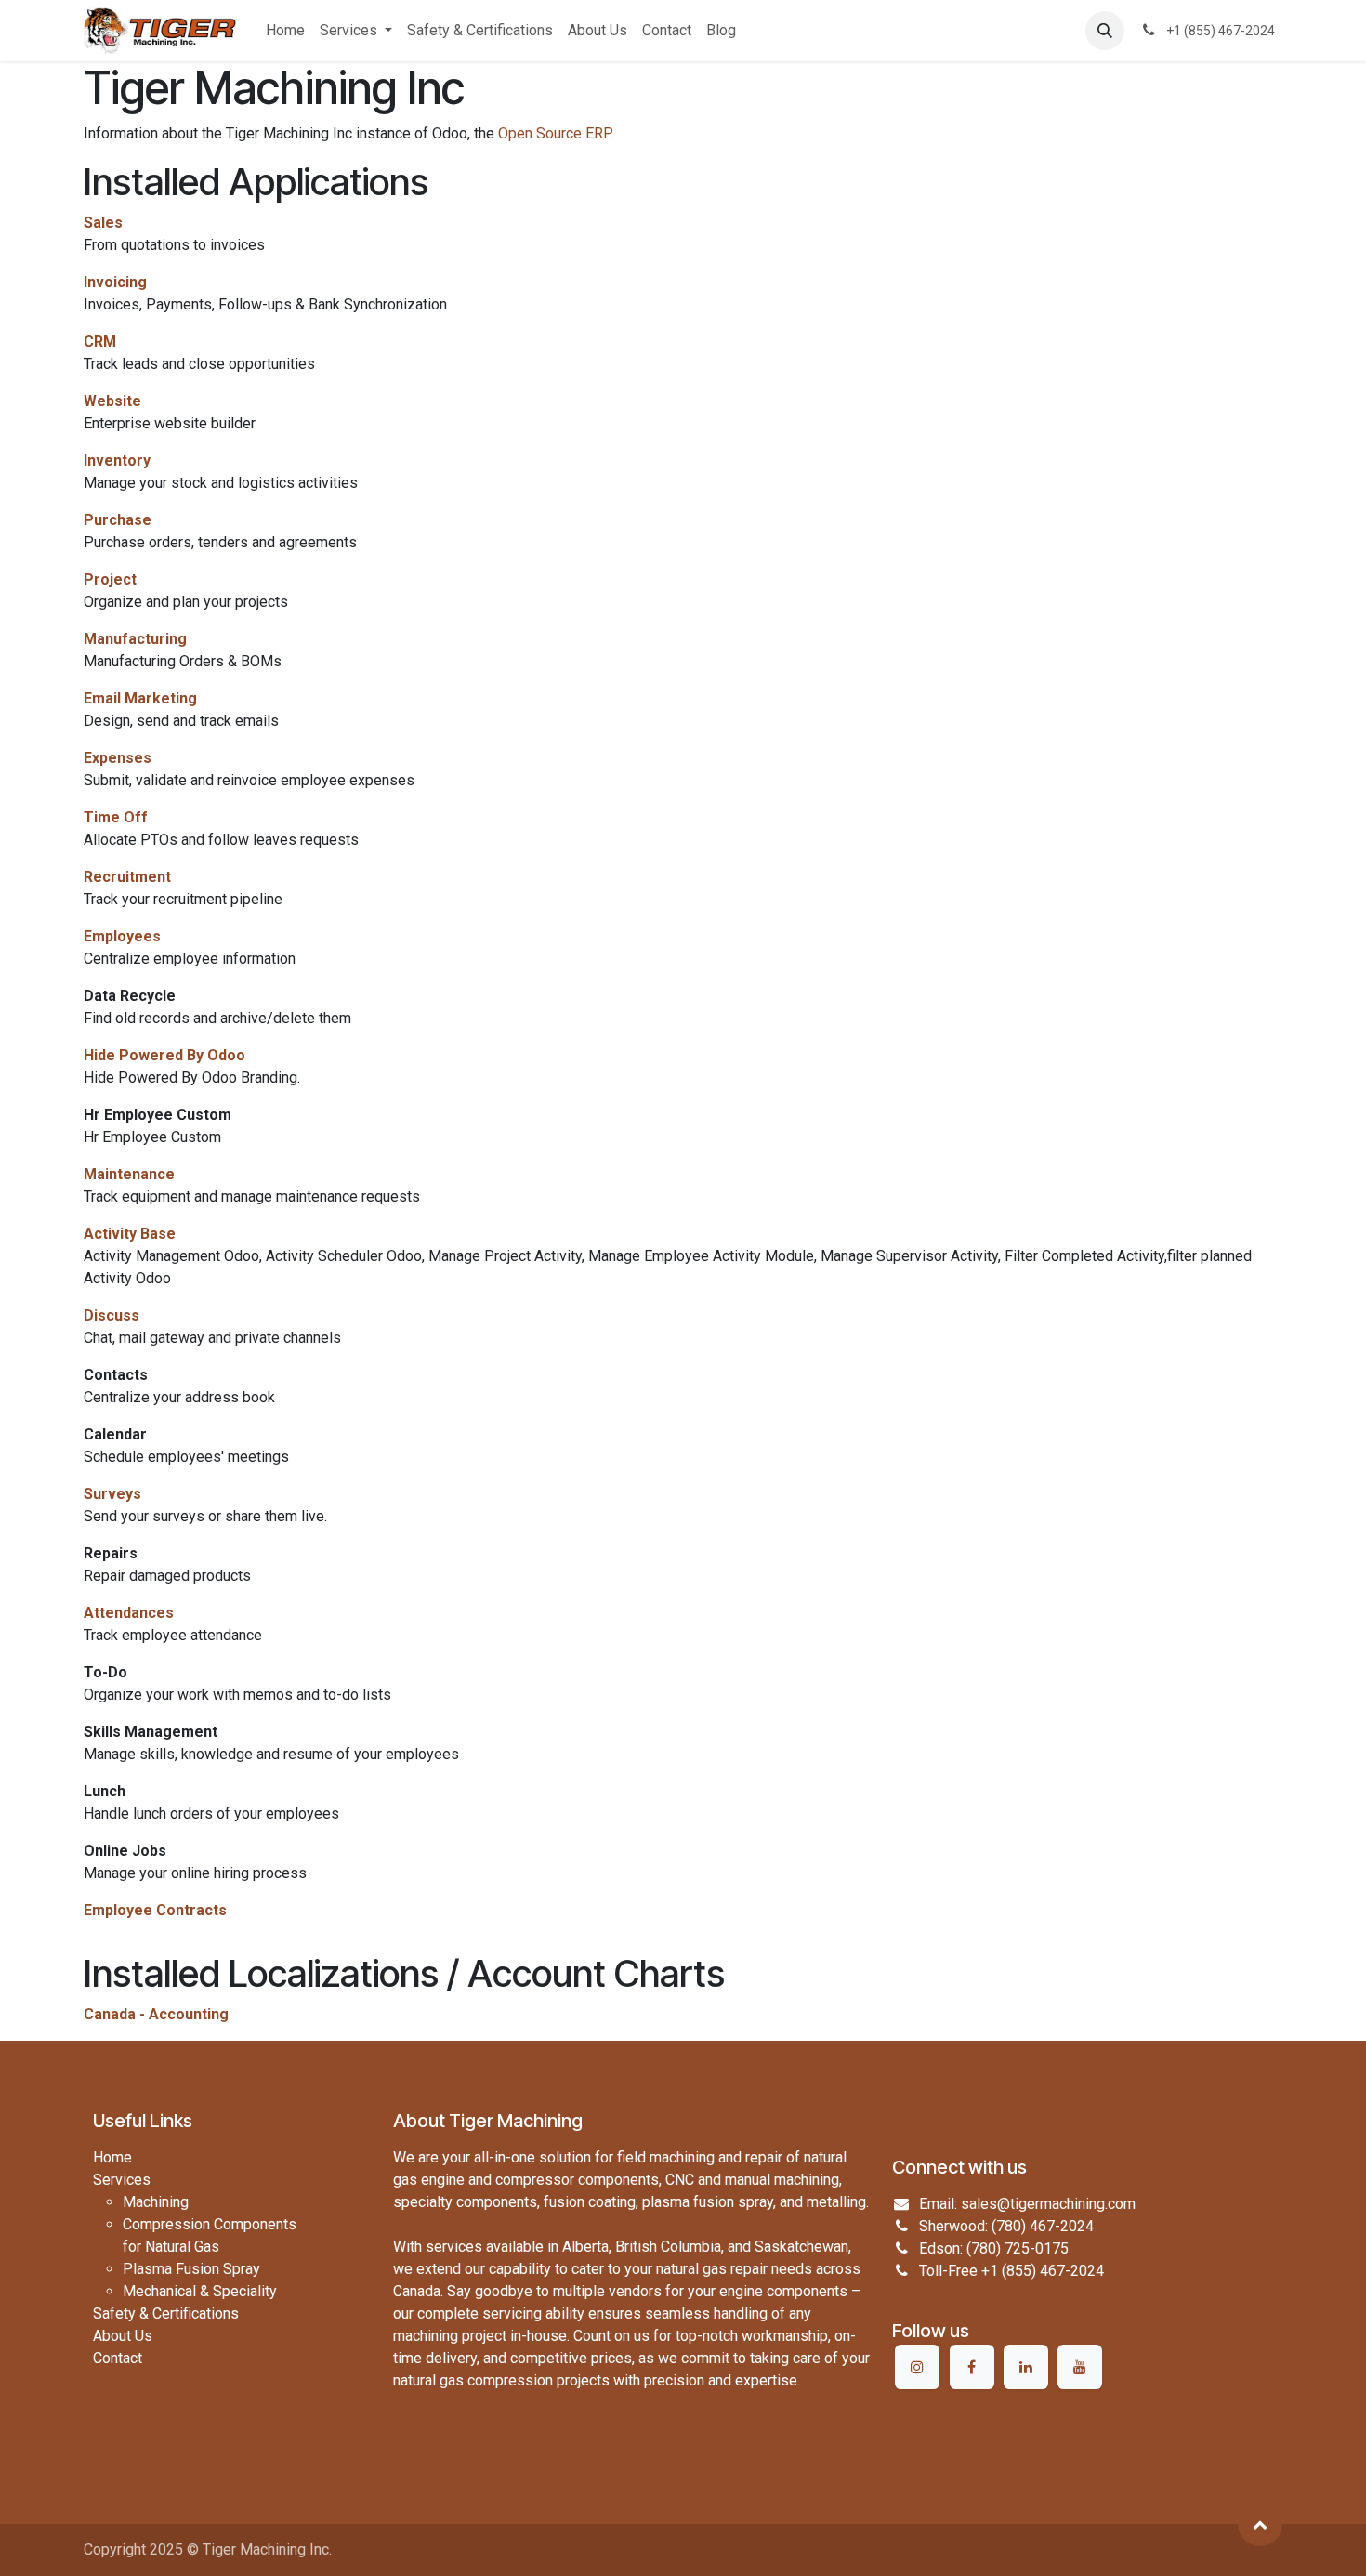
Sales (103, 223)
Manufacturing (135, 639)
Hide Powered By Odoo (164, 1055)
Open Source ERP (554, 133)
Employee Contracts (155, 1910)
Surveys (112, 1494)
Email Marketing (140, 698)
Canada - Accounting (156, 2014)
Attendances (129, 1613)
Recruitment (127, 877)
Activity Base (130, 1234)
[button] (1105, 31)
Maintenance (129, 1174)
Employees (122, 936)
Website (112, 401)
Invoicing (115, 282)
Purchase (118, 520)
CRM (100, 342)
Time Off (116, 817)
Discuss (112, 1315)
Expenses (118, 758)
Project (110, 579)
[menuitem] (285, 31)
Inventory (117, 460)
